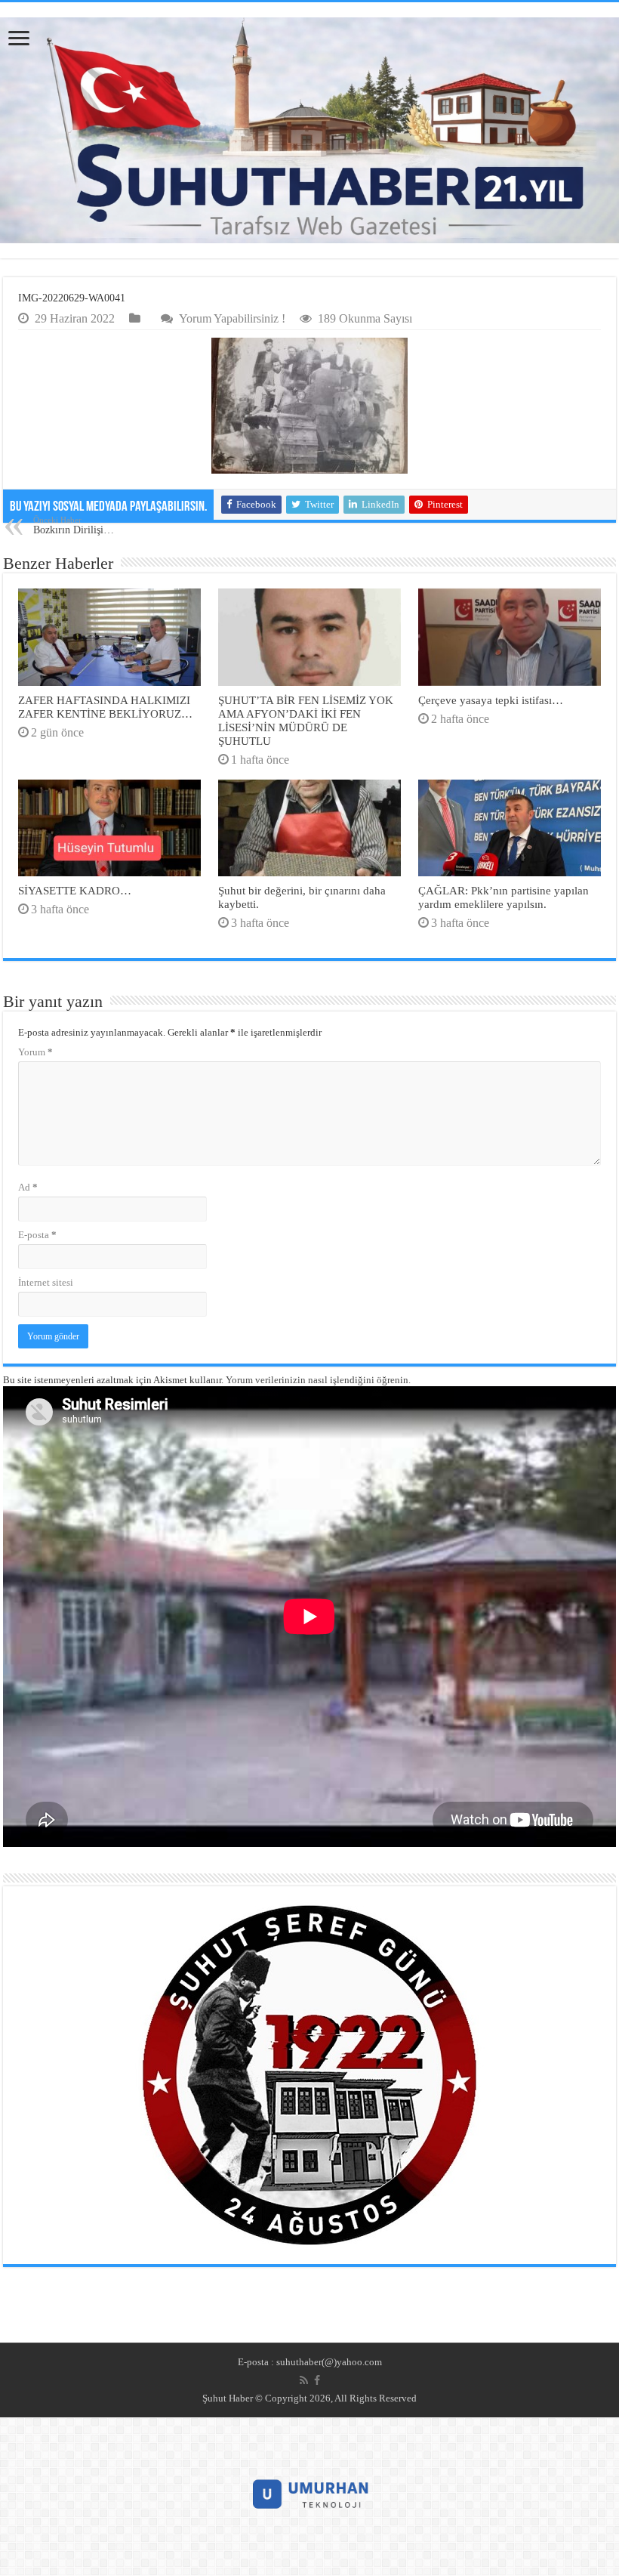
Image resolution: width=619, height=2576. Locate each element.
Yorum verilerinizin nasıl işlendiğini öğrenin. (318, 1380)
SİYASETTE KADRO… (75, 890)
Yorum (35, 1052)
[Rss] (304, 2380)
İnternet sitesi (46, 1282)
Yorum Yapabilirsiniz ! (232, 318)
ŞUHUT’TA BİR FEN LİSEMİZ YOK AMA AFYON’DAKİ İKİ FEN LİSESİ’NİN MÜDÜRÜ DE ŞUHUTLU (306, 720)
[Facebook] (317, 2380)
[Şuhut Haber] (309, 130)
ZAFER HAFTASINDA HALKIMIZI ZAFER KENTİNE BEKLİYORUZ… (105, 707)
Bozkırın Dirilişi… (74, 525)
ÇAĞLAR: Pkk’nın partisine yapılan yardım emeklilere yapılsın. (504, 897)
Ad (28, 1187)
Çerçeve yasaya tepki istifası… (491, 700)
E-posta (37, 1235)
